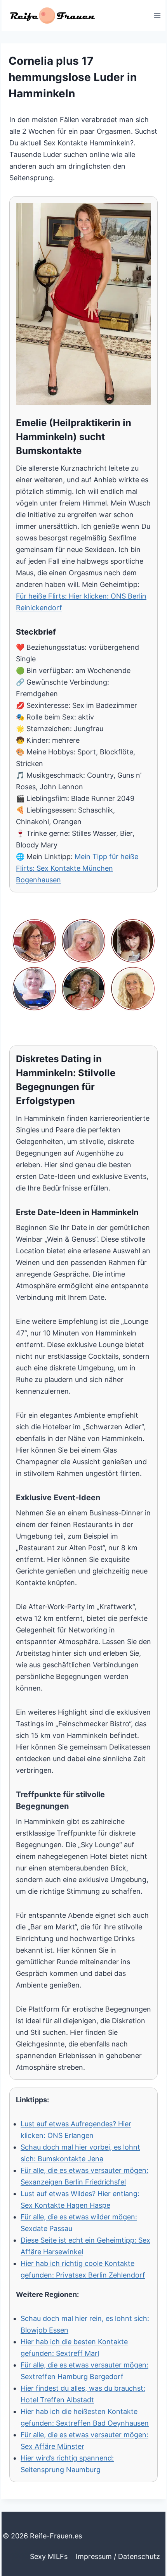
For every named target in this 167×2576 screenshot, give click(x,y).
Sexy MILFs (49, 2556)
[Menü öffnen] (157, 15)
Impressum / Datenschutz (118, 2556)
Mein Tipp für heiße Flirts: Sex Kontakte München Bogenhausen (77, 868)
